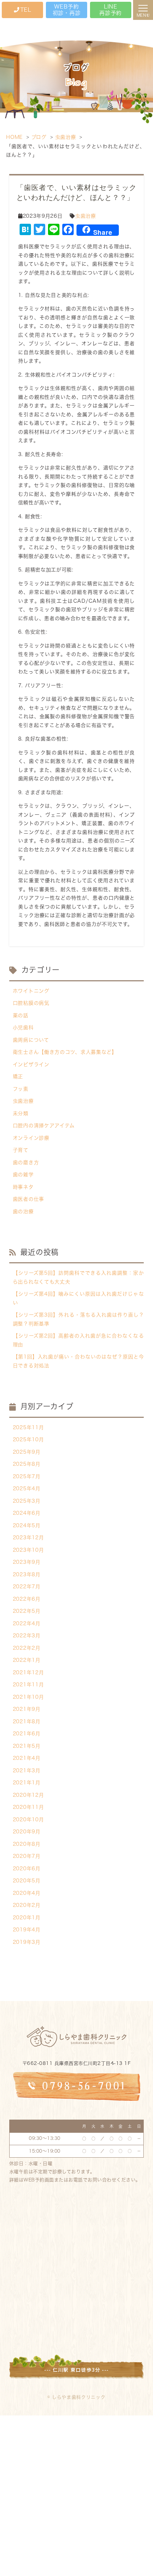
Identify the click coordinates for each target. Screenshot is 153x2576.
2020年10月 (28, 1820)
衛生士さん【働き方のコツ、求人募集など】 (65, 1052)
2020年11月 (28, 1807)
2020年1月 (27, 1918)
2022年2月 (27, 1648)
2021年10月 (28, 1697)
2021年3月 (27, 1770)
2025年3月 (27, 1501)
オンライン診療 (31, 1138)
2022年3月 (27, 1636)
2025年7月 (27, 1476)
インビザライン (31, 1064)
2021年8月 (27, 1721)
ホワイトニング (31, 991)
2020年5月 (27, 1881)
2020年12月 (28, 1795)
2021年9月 (27, 1709)
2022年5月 (27, 1611)
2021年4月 (27, 1758)
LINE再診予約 (110, 10)
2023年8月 (27, 1574)
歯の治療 (23, 1211)
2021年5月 (27, 1746)
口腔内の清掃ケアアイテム (44, 1126)
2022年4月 (27, 1623)
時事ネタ (23, 1187)
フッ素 (21, 1089)
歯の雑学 (23, 1175)
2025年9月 (27, 1452)
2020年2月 (27, 1905)
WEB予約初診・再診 (67, 10)
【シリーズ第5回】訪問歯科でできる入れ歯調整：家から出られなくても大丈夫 (78, 1277)
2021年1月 (27, 1783)
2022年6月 (27, 1599)
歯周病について (31, 1040)
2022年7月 (27, 1587)
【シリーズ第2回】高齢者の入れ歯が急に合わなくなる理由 (78, 1340)
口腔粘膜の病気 (31, 1003)
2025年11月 (28, 1427)
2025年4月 (27, 1488)
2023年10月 (28, 1550)
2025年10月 (28, 1439)
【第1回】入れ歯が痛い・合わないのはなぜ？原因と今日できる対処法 (78, 1361)
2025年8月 (27, 1464)
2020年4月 (27, 1893)
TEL (26, 10)
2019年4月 (27, 1930)
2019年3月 (27, 1942)
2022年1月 (27, 1660)
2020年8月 (27, 1844)
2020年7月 (27, 1856)
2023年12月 (28, 1538)
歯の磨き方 (26, 1162)
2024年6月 (27, 1513)
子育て (21, 1150)
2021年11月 (28, 1685)
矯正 (18, 1077)
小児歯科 (23, 1027)
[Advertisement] (76, 2494)
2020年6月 (27, 1869)
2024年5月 (27, 1525)
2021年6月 (27, 1734)
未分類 (21, 1113)
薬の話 (21, 1015)
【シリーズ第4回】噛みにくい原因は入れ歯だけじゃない (78, 1298)
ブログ (39, 137)
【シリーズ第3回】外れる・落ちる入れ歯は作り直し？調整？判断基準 (78, 1319)
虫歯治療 (66, 137)
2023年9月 (27, 1562)
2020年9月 (27, 1832)
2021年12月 (28, 1672)
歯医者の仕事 (28, 1199)
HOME (14, 137)
